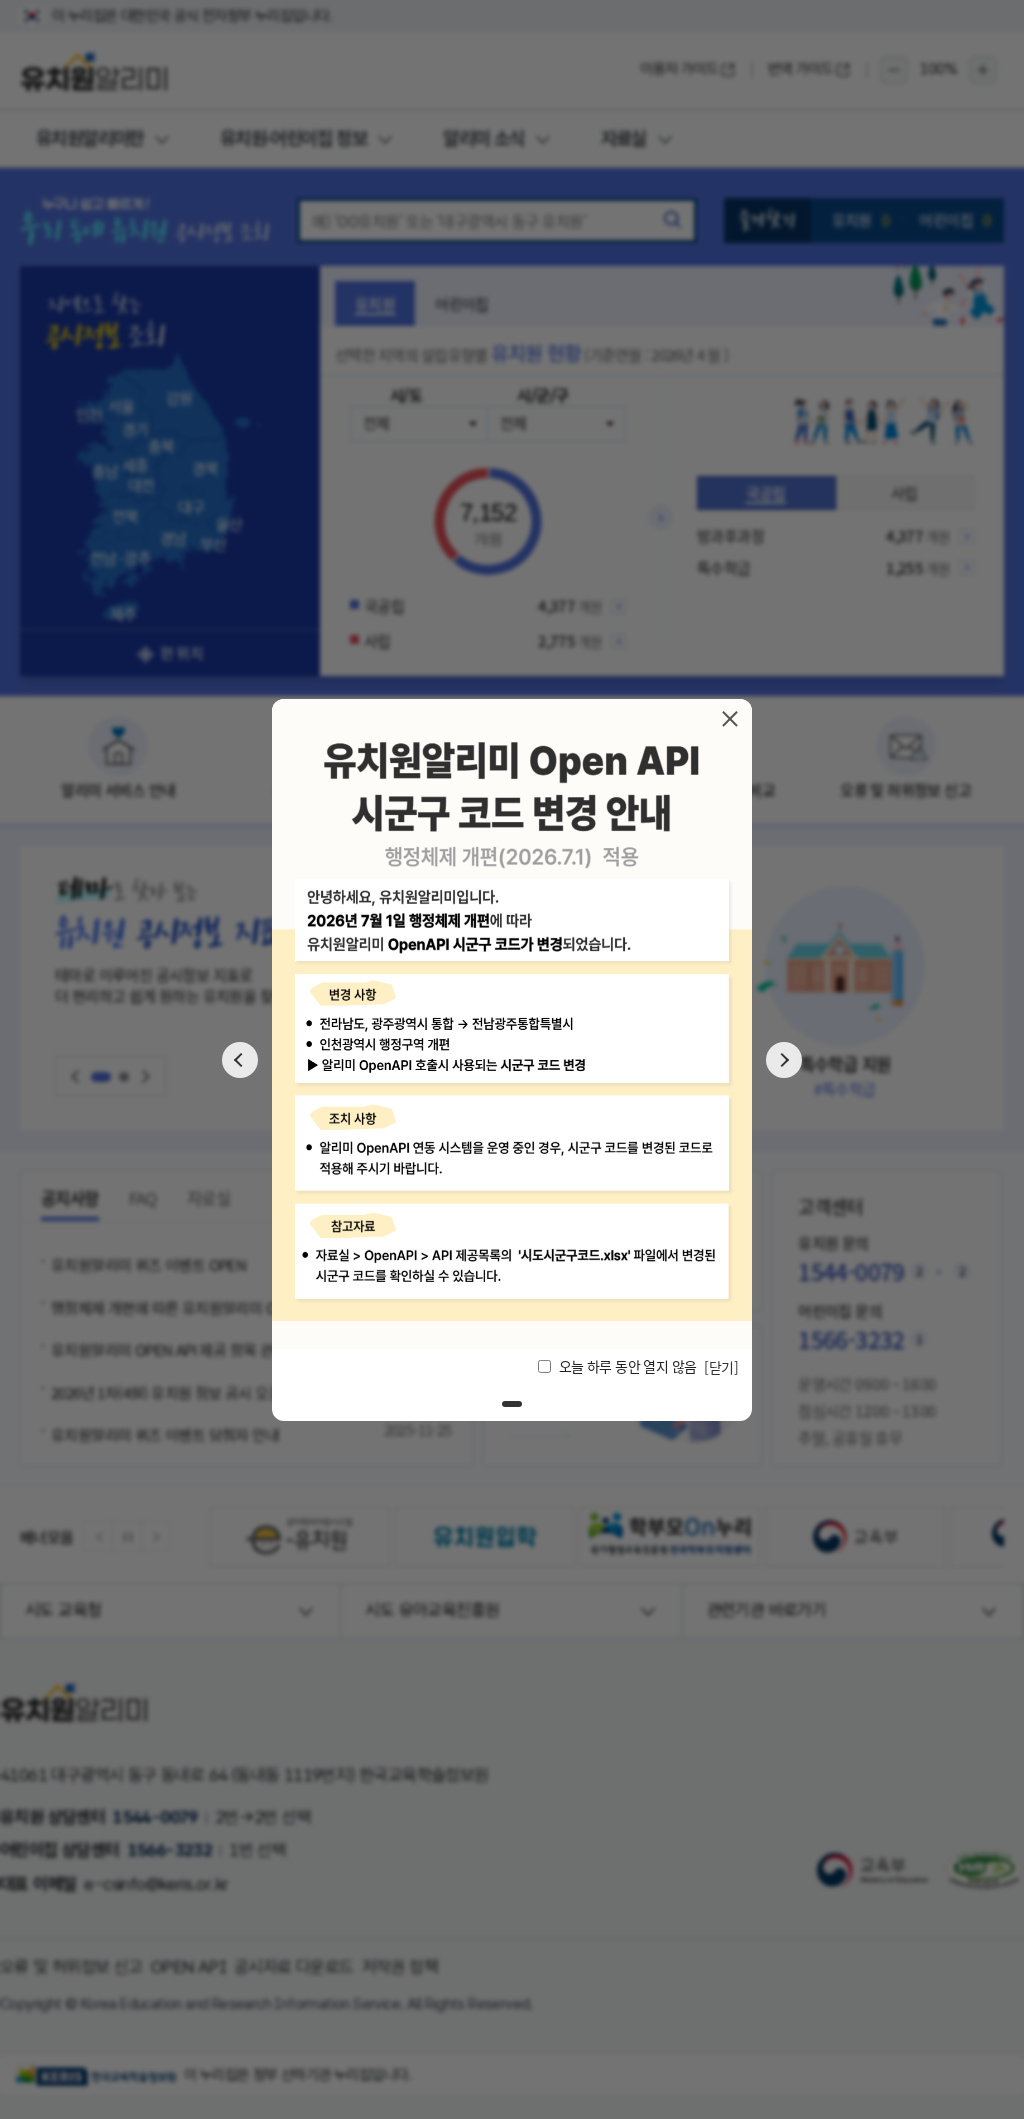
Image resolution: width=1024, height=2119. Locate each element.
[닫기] (730, 718)
